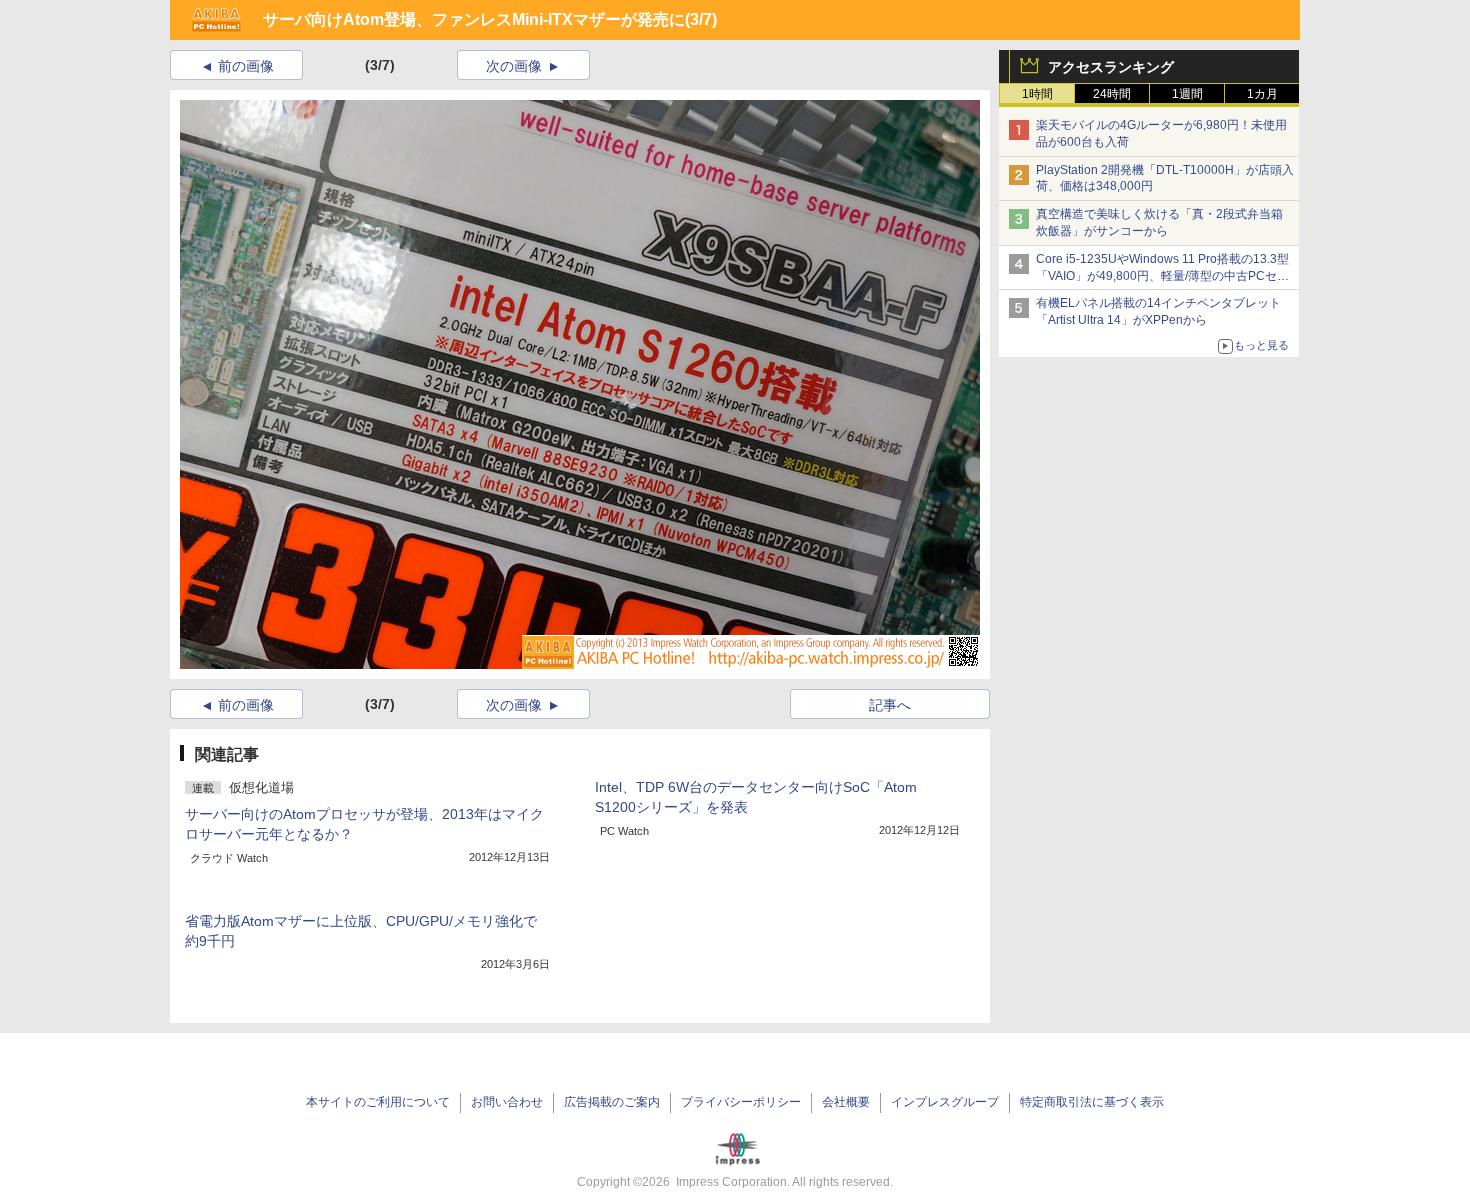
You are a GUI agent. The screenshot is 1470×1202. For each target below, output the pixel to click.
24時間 (1112, 94)
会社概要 (846, 1102)
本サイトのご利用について (378, 1102)
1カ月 (1262, 94)
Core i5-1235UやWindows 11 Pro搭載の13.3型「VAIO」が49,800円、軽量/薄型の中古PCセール (1162, 276)
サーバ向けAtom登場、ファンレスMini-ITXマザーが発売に (474, 19)
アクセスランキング (1111, 67)
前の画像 (246, 66)
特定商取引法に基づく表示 (1092, 1102)
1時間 (1037, 94)
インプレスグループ (945, 1102)
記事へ (890, 705)
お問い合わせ (507, 1102)
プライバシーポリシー (741, 1102)
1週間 (1187, 94)
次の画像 (514, 66)
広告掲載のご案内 (612, 1102)
